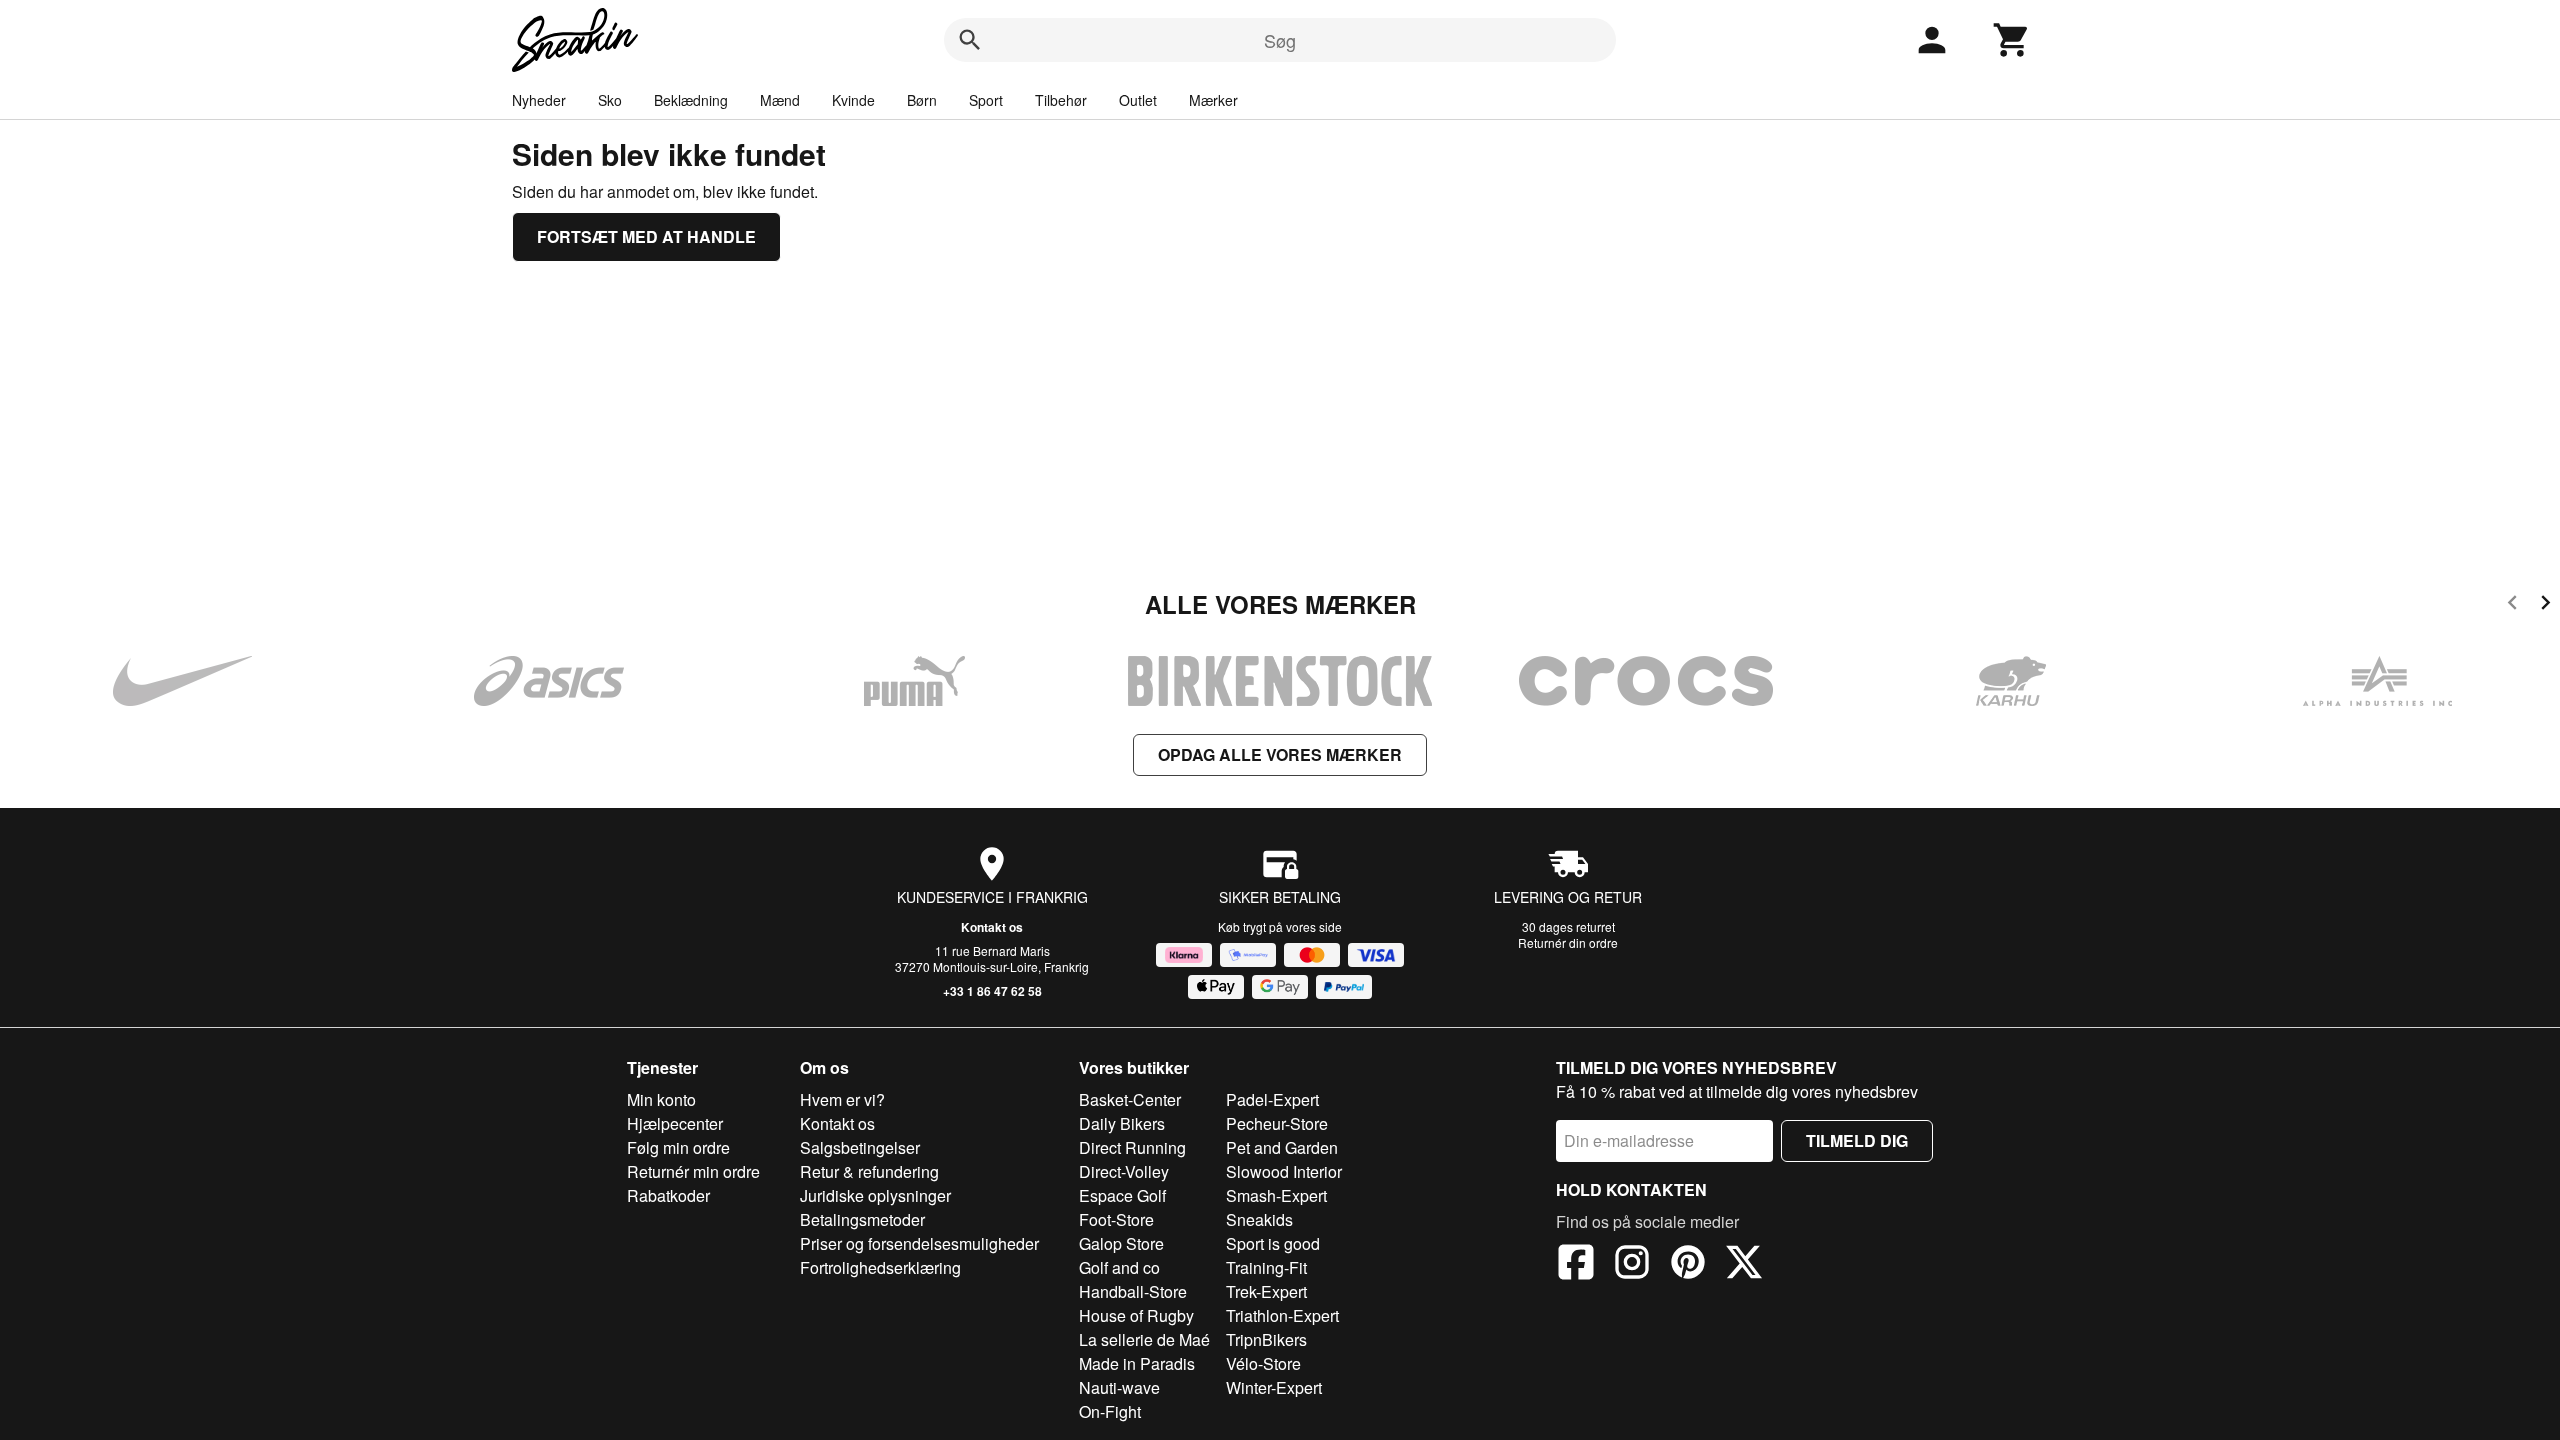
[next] (2545, 605)
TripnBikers (1266, 1339)
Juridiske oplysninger (875, 1195)
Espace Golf (1122, 1195)
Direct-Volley (1124, 1171)
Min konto (661, 1099)
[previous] (2512, 605)
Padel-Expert (1272, 1099)
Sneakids (1259, 1219)
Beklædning (691, 100)
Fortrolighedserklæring (880, 1267)
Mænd (780, 100)
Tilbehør (1061, 100)
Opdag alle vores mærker (1280, 754)
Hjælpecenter (675, 1123)
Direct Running (1132, 1147)
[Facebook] (1576, 1265)
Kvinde (853, 100)
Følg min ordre (678, 1147)
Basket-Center (1130, 1099)
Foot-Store (1116, 1219)
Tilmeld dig (1857, 1140)
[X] (1744, 1265)
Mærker (1213, 100)
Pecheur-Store (1277, 1123)
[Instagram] (1632, 1265)
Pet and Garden (1282, 1147)
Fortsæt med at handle (646, 236)
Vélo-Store (1263, 1363)
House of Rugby (1136, 1315)
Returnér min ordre (693, 1171)
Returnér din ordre (1568, 942)
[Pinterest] (1688, 1265)
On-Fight (1110, 1411)
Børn (922, 100)
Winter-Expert (1274, 1387)
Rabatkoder (668, 1195)
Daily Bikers (1122, 1123)
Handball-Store (1133, 1291)
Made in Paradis (1137, 1363)
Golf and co (1119, 1267)
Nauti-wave (1119, 1387)
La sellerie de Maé (1144, 1339)
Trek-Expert (1266, 1291)
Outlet (1138, 100)
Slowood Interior (1284, 1171)
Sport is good (1273, 1243)
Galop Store (1121, 1243)
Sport (986, 100)
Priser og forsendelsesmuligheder (919, 1243)
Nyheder (539, 100)
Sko (610, 100)
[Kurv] (2012, 40)
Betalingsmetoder (862, 1219)
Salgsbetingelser (860, 1147)
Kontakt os (992, 927)
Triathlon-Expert (1282, 1315)
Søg (1280, 40)
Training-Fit (1266, 1267)
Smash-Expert (1276, 1195)
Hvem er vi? (842, 1099)
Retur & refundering (869, 1171)
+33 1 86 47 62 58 (992, 991)
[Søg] (970, 40)
